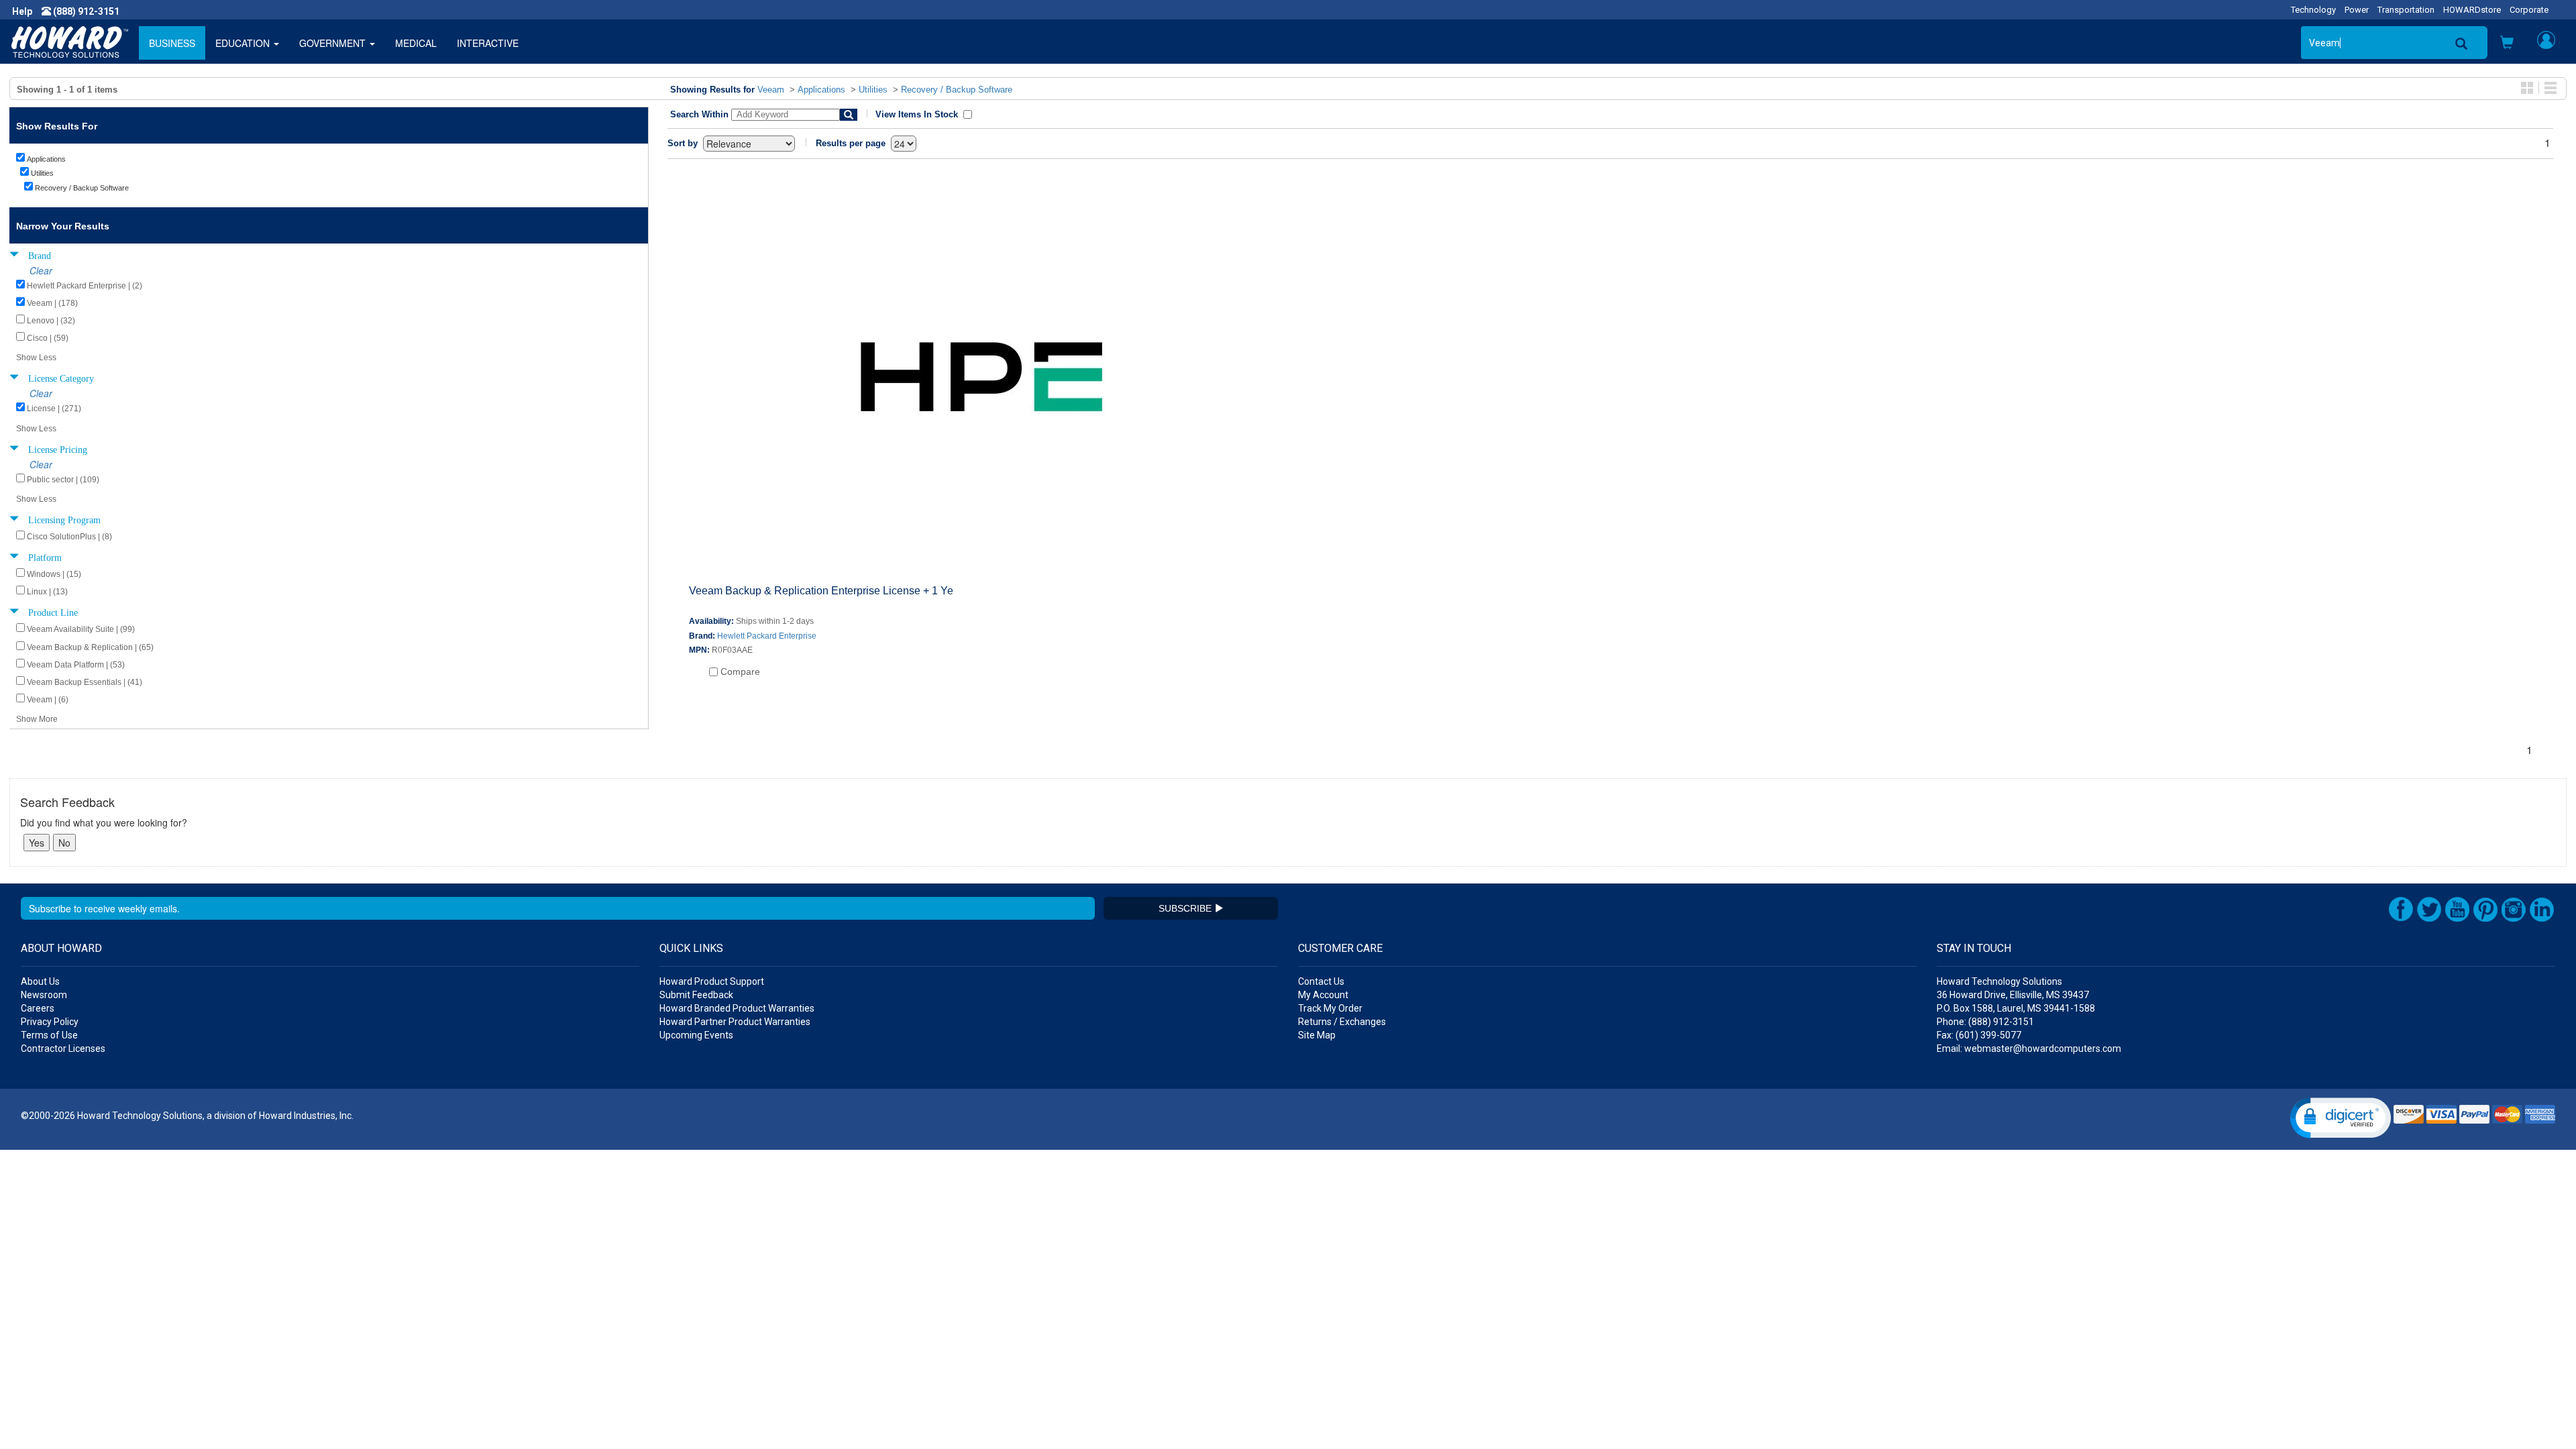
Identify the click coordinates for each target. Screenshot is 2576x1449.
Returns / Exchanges (1342, 1022)
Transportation (2406, 10)
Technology (2313, 10)
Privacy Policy (50, 1022)
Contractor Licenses (63, 1049)
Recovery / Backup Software (957, 90)
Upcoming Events (696, 1035)
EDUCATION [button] (244, 43)
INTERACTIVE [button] (488, 43)
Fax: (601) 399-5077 (1979, 1035)
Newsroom (44, 995)
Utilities (873, 90)
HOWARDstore (2472, 10)
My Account (1323, 995)
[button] (2507, 44)
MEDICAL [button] (416, 43)
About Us (40, 981)
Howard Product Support (712, 981)
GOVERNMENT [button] (334, 43)
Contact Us (1321, 981)
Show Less (36, 358)
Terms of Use (49, 1035)
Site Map (1317, 1035)
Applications (821, 90)
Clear (41, 270)
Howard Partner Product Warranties (735, 1022)
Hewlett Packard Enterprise (767, 636)
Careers (38, 1008)
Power (2357, 10)
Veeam (771, 90)
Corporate (2529, 10)
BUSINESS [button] (172, 43)
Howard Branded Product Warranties (737, 1008)
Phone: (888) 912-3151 (1985, 1022)
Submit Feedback (696, 995)
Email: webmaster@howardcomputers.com (2029, 1049)
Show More (37, 719)
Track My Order (1330, 1008)
